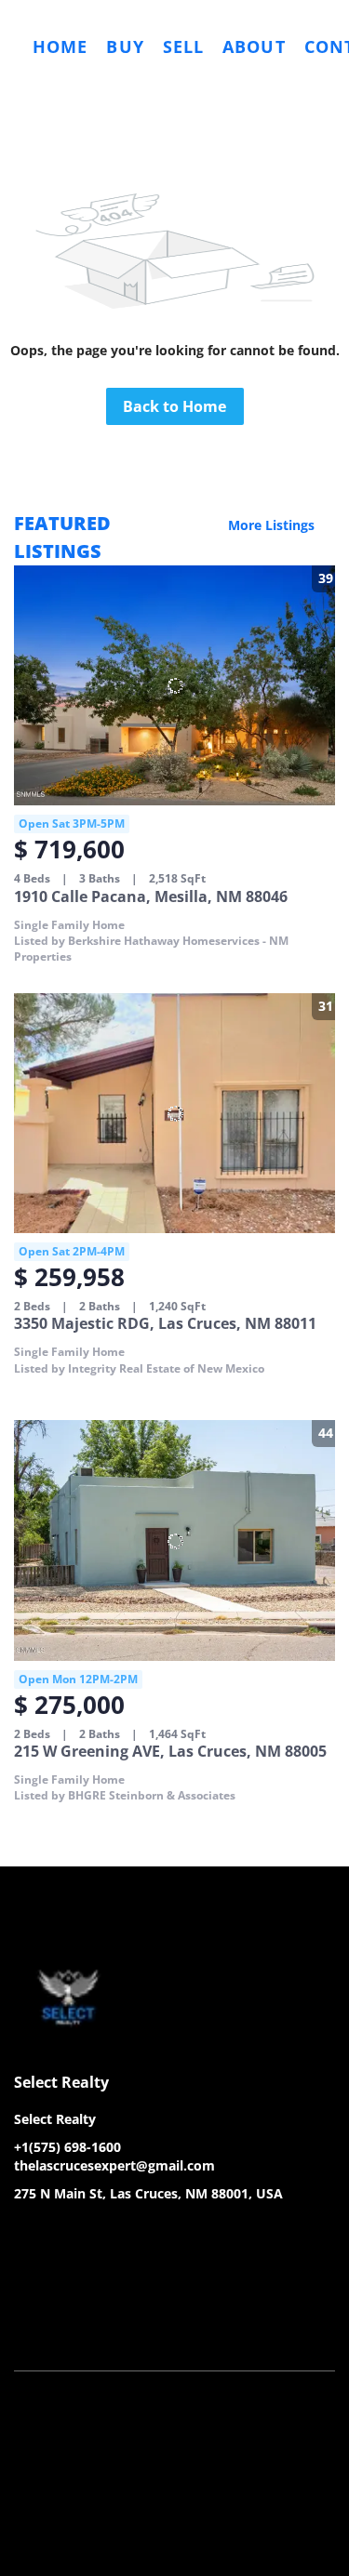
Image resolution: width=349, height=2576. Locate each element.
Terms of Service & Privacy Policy (105, 2324)
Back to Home (174, 406)
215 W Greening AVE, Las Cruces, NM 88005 (170, 1751)
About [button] (254, 46)
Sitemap (222, 2342)
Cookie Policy (245, 2324)
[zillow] (65, 2236)
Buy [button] (125, 46)
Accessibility (293, 2342)
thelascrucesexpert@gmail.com (114, 2165)
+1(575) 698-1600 (67, 2147)
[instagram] (102, 2236)
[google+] (140, 2236)
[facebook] (28, 2236)
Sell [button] (183, 46)
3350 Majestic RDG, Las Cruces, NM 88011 (165, 1323)
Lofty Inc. (107, 2296)
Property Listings (140, 2342)
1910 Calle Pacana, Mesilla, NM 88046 (151, 896)
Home (60, 46)
